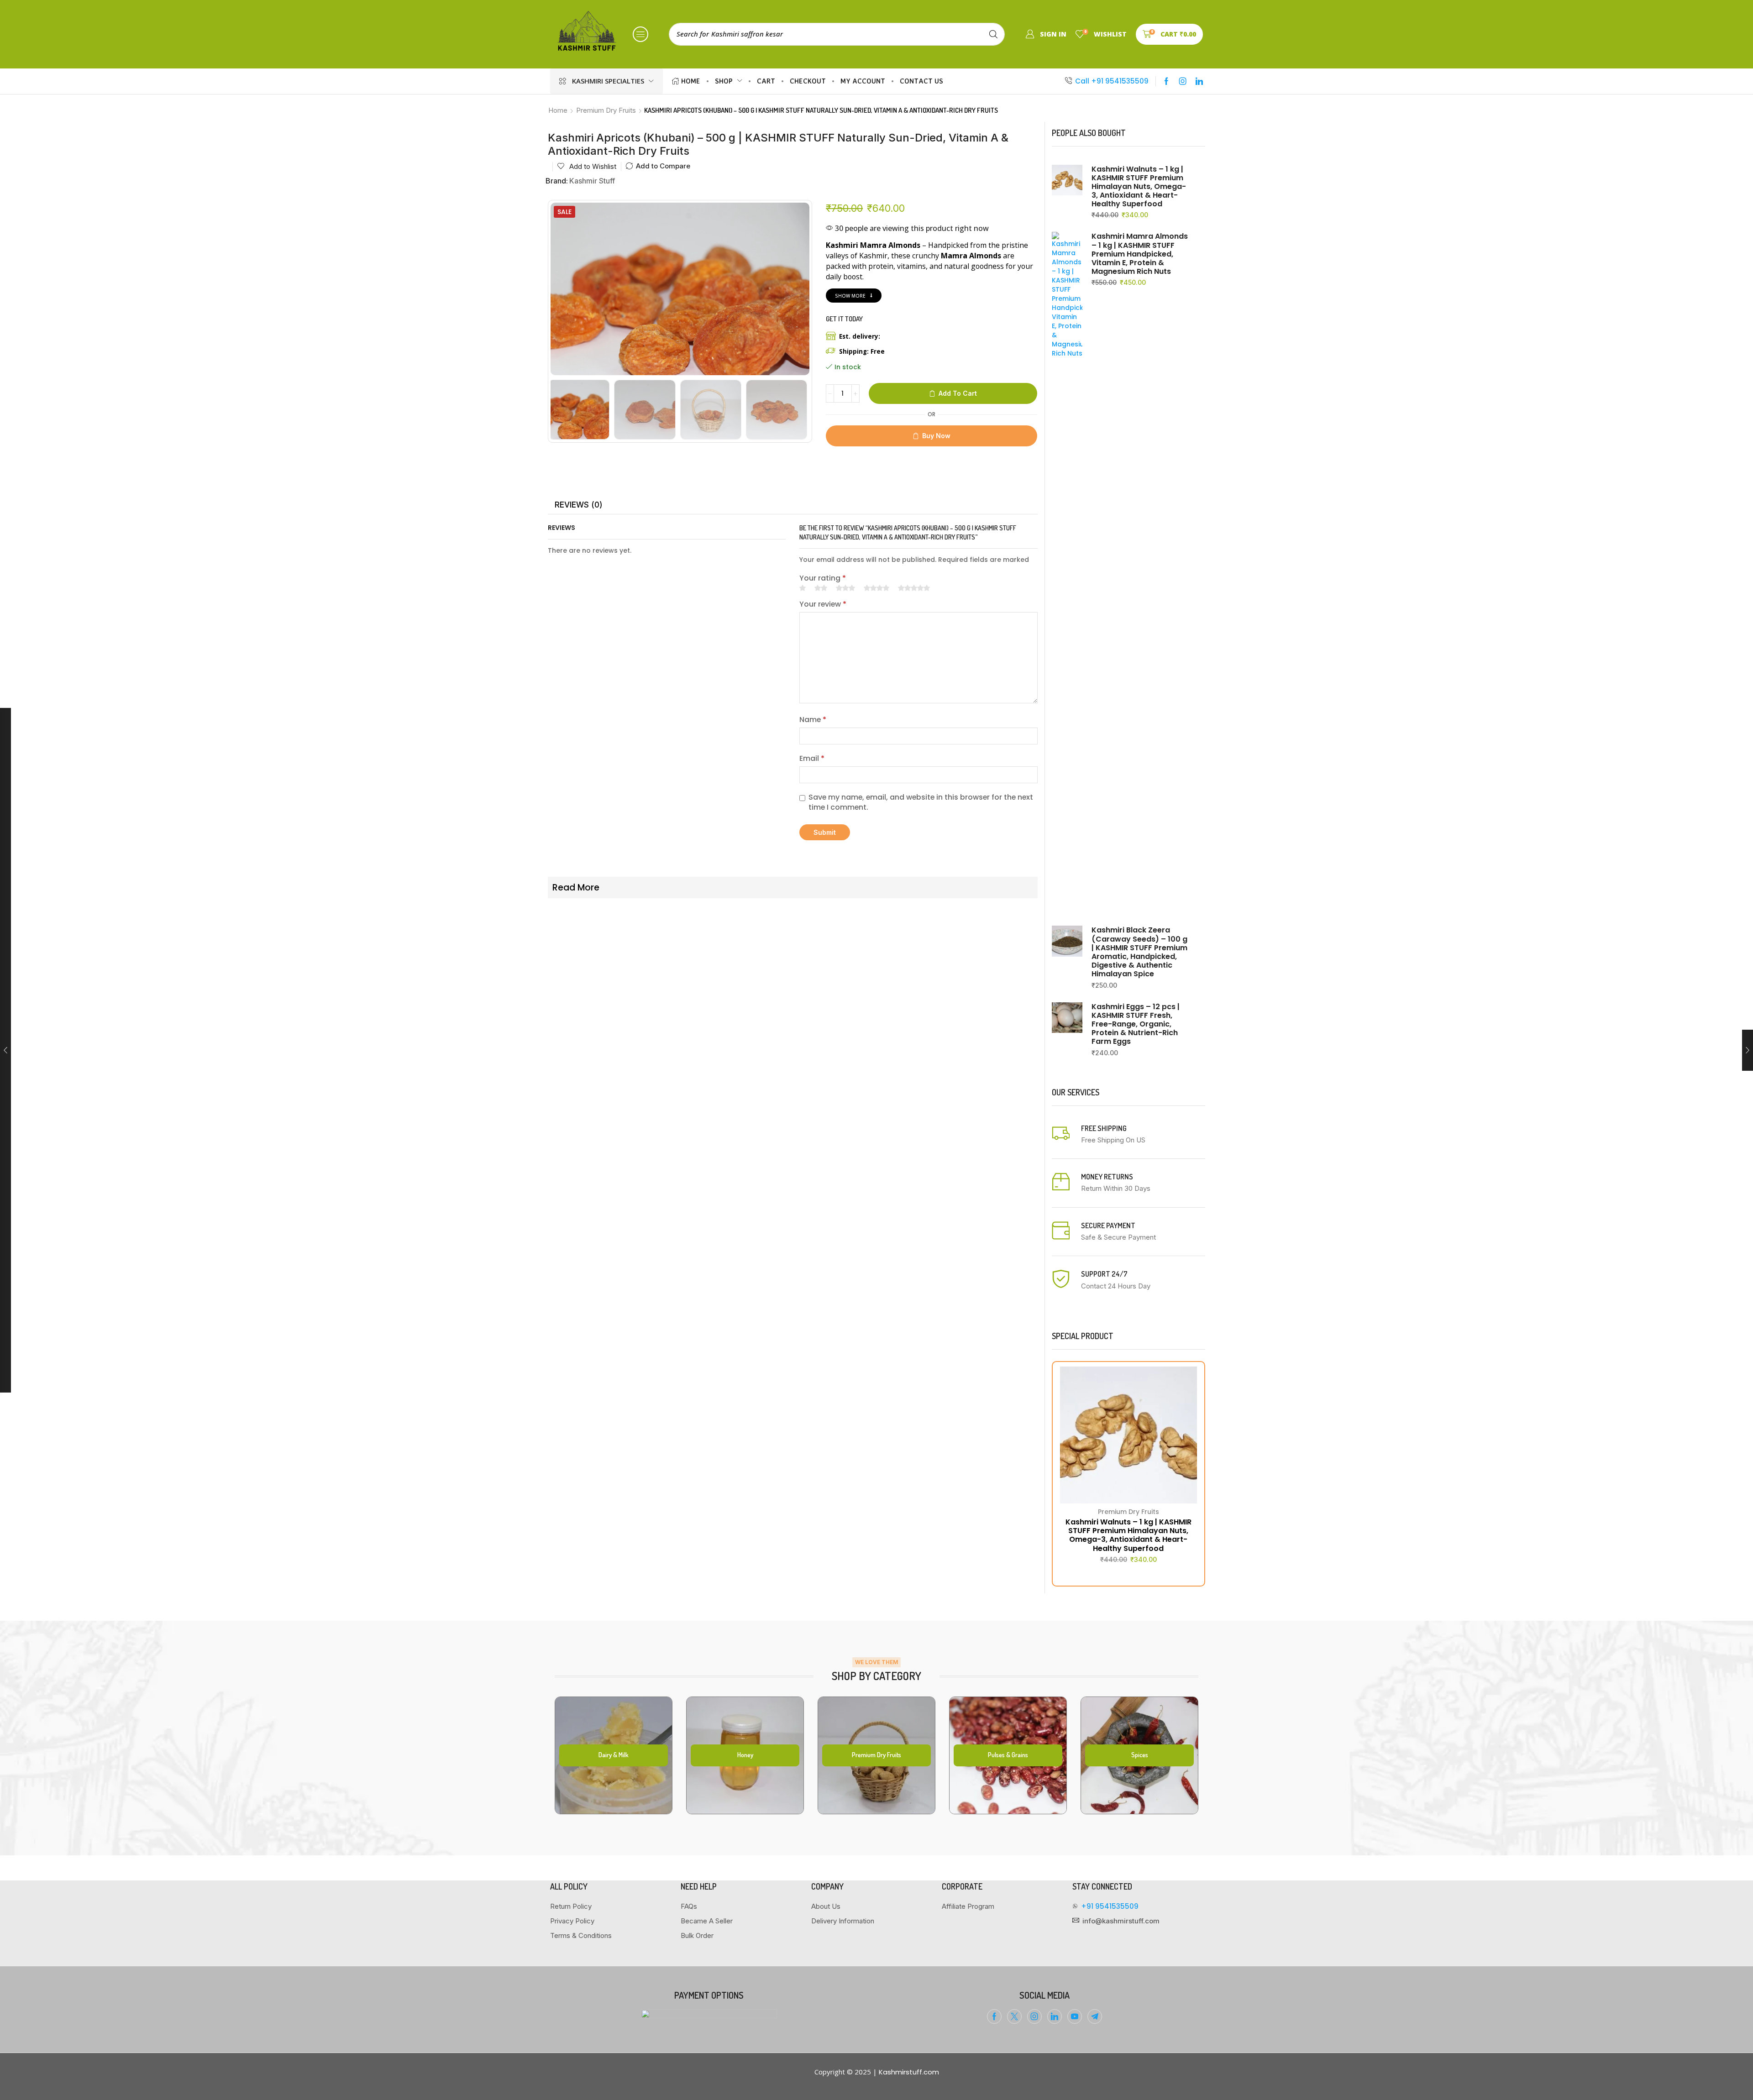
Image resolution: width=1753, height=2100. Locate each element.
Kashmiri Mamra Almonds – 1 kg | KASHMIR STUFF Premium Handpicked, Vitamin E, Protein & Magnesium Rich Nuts (1140, 254)
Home (558, 110)
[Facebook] (1166, 81)
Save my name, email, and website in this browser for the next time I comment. (921, 803)
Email (812, 759)
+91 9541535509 (1110, 1906)
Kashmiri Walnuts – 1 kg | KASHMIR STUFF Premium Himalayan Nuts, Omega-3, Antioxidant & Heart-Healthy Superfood (1139, 187)
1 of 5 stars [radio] (803, 588)
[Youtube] (1075, 2016)
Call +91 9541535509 (1112, 81)
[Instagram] (1183, 81)
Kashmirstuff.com (909, 2072)
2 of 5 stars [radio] (821, 588)
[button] (640, 34)
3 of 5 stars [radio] (845, 588)
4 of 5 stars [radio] (876, 588)
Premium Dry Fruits (606, 110)
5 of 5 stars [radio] (914, 588)
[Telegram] (1095, 2016)
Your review (823, 604)
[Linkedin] (1199, 81)
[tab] (579, 505)
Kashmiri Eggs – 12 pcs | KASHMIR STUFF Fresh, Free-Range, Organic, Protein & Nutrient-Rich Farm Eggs (1136, 1024)
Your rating (823, 578)
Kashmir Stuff (592, 181)
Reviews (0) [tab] (579, 505)
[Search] (993, 34)
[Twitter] (1014, 2016)
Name (813, 720)
